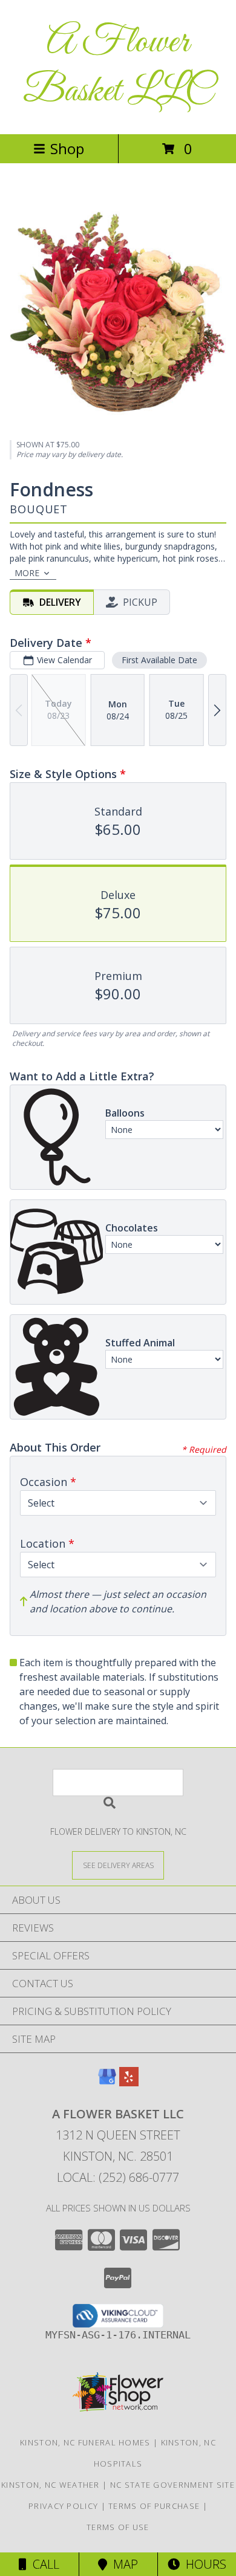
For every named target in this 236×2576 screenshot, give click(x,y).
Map (123, 2564)
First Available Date (159, 660)
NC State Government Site (172, 2485)
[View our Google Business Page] (107, 2082)
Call (43, 2564)
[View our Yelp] (129, 2082)
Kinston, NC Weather (51, 2485)
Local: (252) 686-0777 (118, 2177)
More (27, 573)
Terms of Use (118, 2527)
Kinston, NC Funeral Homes (85, 2442)
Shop (67, 148)
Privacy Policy (63, 2506)
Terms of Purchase (154, 2506)
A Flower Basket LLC (118, 67)
